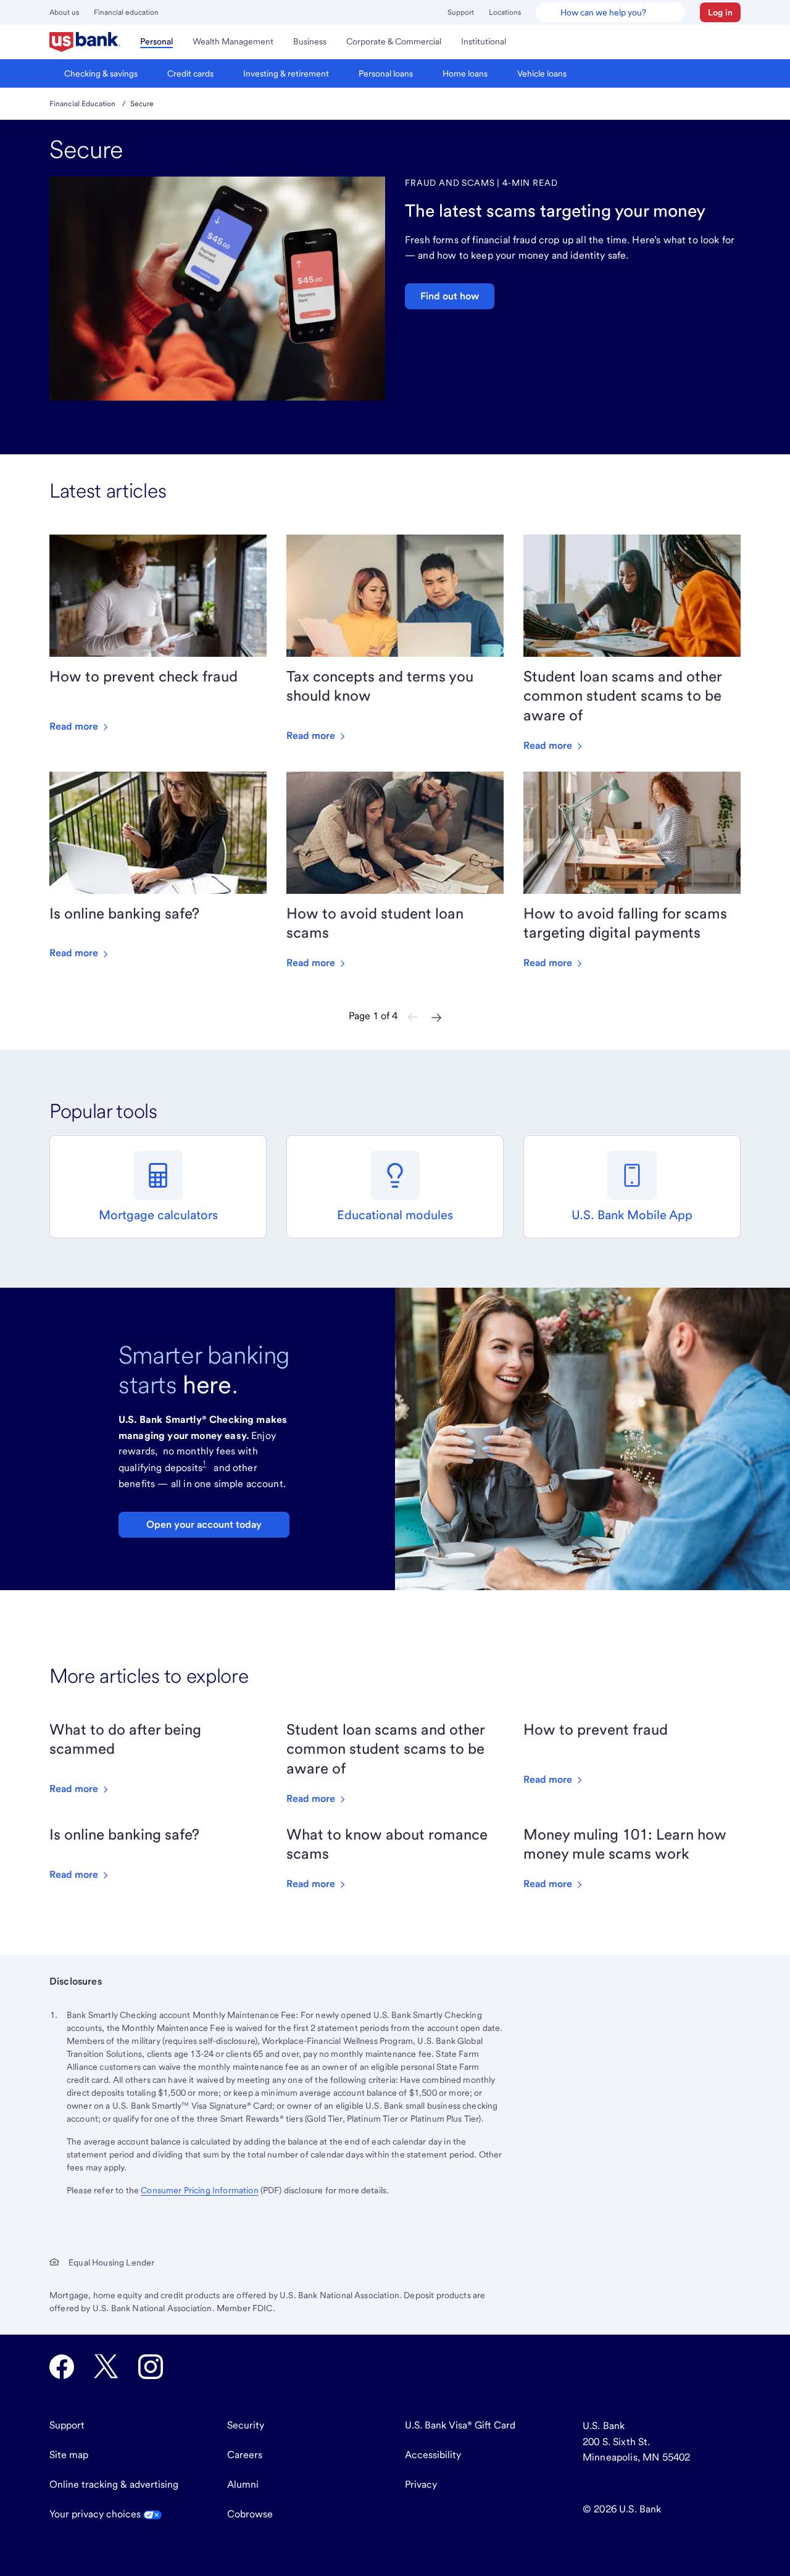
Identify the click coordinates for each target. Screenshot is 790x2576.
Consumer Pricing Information (199, 2190)
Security (246, 2425)
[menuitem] (85, 42)
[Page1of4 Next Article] (436, 1017)
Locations (505, 12)
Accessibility (433, 2455)
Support (461, 12)
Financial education (126, 12)
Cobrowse (250, 2514)
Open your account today (204, 1524)
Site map (69, 2455)
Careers (245, 2455)
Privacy (421, 2484)
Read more (75, 726)
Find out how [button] (450, 296)
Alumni (243, 2484)
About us (64, 12)
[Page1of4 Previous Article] (413, 1017)
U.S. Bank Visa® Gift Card (460, 2425)
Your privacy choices (96, 2514)
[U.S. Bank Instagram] (151, 2367)
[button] (720, 12)
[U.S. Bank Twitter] (106, 2367)
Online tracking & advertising (114, 2484)
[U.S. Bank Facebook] (62, 2367)
